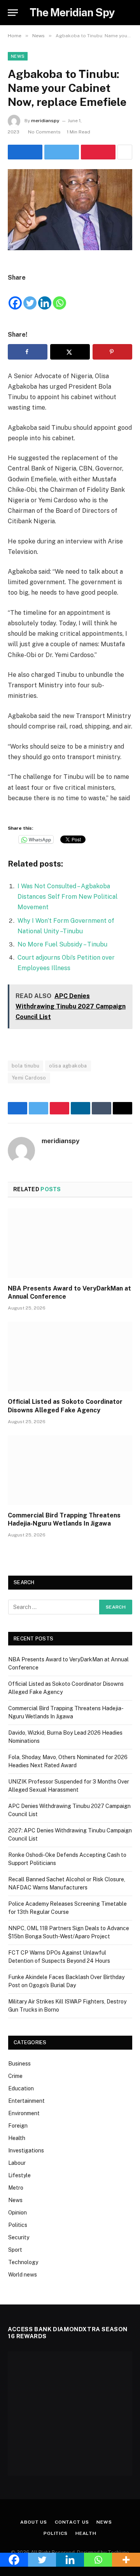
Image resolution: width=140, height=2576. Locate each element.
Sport (15, 2250)
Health (17, 2138)
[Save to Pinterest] (112, 352)
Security (19, 2237)
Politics (18, 2225)
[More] (126, 2560)
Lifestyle (19, 2175)
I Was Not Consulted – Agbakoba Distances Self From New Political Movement (67, 897)
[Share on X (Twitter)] (62, 152)
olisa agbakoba (68, 1066)
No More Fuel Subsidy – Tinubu (62, 944)
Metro (16, 2188)
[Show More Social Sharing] (125, 152)
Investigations (26, 2150)
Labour (17, 2163)
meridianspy (45, 121)
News (18, 56)
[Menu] (13, 13)
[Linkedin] (45, 297)
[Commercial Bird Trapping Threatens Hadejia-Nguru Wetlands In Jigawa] (70, 1470)
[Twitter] (30, 297)
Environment (24, 2113)
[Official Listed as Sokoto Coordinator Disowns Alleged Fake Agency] (70, 1356)
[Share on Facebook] (25, 152)
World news (23, 2275)
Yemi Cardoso (29, 1078)
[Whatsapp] (59, 297)
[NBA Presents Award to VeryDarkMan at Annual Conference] (70, 1243)
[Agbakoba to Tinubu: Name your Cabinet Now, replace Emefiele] (70, 210)
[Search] (131, 13)
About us (34, 2522)
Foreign (18, 2126)
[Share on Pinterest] (98, 152)
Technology (23, 2262)
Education (21, 2088)
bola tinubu (25, 1066)
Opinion (17, 2213)
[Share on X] (70, 352)
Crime (15, 2076)
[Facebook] (15, 297)
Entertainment (26, 2101)
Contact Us (72, 2522)
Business (19, 2064)
